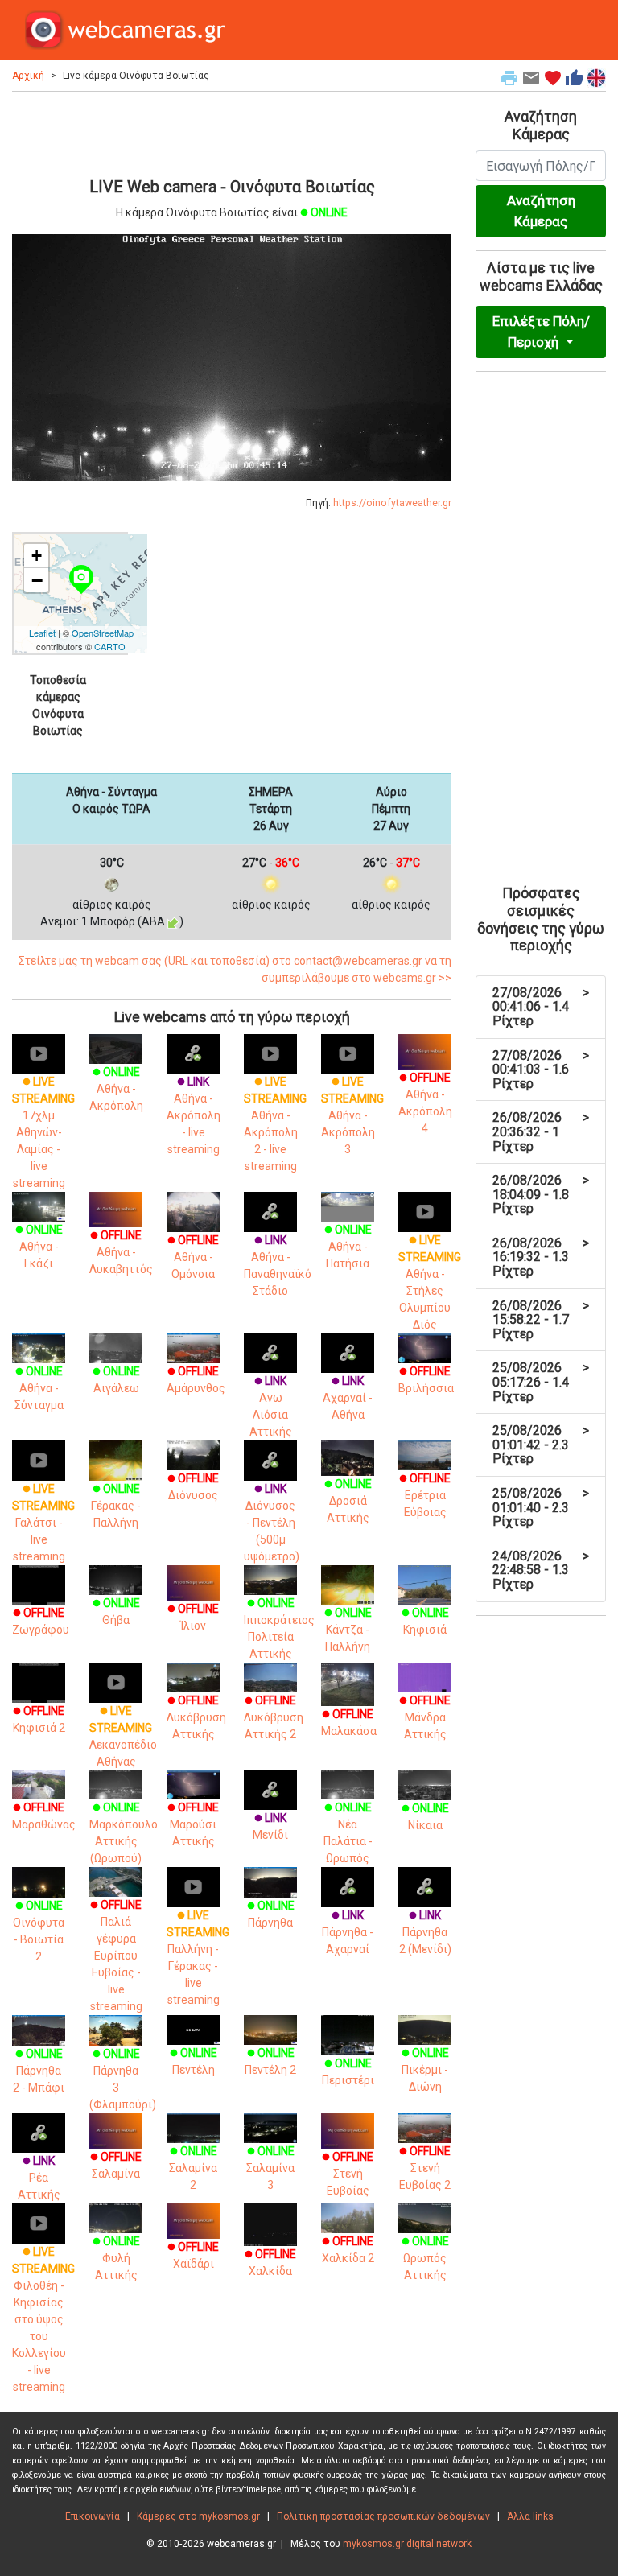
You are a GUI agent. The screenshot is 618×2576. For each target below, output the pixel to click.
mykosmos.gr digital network (407, 2544)
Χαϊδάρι (193, 2255)
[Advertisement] (232, 132)
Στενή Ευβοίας (348, 2173)
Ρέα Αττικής (39, 2178)
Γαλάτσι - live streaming (43, 1523)
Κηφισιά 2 (39, 1719)
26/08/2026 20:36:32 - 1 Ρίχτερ (541, 1131)
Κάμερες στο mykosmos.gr (198, 2516)
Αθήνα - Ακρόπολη (116, 1089)
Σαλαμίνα (116, 2165)
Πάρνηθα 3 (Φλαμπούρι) (123, 2079)
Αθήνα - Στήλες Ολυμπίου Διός (430, 1282)
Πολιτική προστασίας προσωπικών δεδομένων (383, 2516)
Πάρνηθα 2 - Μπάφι (39, 2071)
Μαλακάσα (349, 1723)
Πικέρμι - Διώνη (425, 2070)
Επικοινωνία (93, 2516)
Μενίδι (270, 1826)
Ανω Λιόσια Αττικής (271, 1406)
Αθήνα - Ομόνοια (193, 1257)
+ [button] (37, 556)
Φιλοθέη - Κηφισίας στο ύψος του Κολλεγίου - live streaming (43, 2319)
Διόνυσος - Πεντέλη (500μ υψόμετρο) (272, 1523)
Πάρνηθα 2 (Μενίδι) (425, 1932)
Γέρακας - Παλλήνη (116, 1506)
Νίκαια (425, 1817)
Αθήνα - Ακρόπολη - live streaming (194, 1115)
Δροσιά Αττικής (348, 1501)
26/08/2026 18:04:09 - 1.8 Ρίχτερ (541, 1194)
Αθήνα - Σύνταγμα (39, 1388)
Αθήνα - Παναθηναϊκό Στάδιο (278, 1265)
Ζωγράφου (41, 1621)
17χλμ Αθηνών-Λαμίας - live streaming (43, 1132)
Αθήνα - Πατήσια (348, 1247)
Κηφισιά (425, 1621)
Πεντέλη (194, 2061)
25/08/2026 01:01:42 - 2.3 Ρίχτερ (541, 1445)
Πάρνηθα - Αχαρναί (348, 1932)
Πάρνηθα (271, 1914)
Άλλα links (530, 2516)
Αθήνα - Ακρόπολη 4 (425, 1103)
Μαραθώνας (44, 1816)
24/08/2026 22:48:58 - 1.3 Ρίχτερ (541, 1570)
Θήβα (116, 1612)
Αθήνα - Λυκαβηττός (121, 1252)
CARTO (110, 646)
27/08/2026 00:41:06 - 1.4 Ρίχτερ (541, 1007)
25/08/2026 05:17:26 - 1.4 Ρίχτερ (541, 1382)
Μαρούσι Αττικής (193, 1824)
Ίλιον (193, 1617)
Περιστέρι (348, 2072)
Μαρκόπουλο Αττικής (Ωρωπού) (124, 1833)
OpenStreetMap (103, 633)
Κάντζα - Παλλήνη (348, 1630)
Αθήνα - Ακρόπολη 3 (352, 1115)
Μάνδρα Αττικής (425, 1717)
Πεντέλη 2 (270, 2061)
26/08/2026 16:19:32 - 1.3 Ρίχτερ (541, 1257)
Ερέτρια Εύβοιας (425, 1495)
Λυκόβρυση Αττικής (196, 1717)
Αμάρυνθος (196, 1380)
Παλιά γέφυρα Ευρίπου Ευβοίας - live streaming (116, 1956)
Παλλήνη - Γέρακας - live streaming (198, 1958)
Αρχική (28, 76)
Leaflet (42, 633)
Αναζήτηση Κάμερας (541, 211)
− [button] (37, 580)
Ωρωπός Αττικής (425, 2258)
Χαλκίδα (270, 2263)
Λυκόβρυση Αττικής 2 (274, 1717)
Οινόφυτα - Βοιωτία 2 (39, 1931)
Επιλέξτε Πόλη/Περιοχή (541, 332)
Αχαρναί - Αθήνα (348, 1398)
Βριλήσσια (426, 1380)
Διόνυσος (193, 1487)
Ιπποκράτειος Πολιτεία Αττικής (279, 1628)
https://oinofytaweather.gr (392, 503)
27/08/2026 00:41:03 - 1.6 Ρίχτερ (541, 1070)
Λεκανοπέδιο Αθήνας (123, 1736)
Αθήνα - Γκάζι (39, 1247)
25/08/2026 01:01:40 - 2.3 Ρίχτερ (541, 1507)
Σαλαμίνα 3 (270, 2168)
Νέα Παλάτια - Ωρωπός (348, 1833)
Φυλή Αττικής (116, 2258)
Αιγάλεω (116, 1380)
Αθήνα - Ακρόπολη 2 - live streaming (275, 1124)
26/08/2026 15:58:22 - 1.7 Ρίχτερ (541, 1320)
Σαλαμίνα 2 (193, 2168)
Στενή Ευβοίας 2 (425, 2168)
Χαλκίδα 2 (348, 2250)
